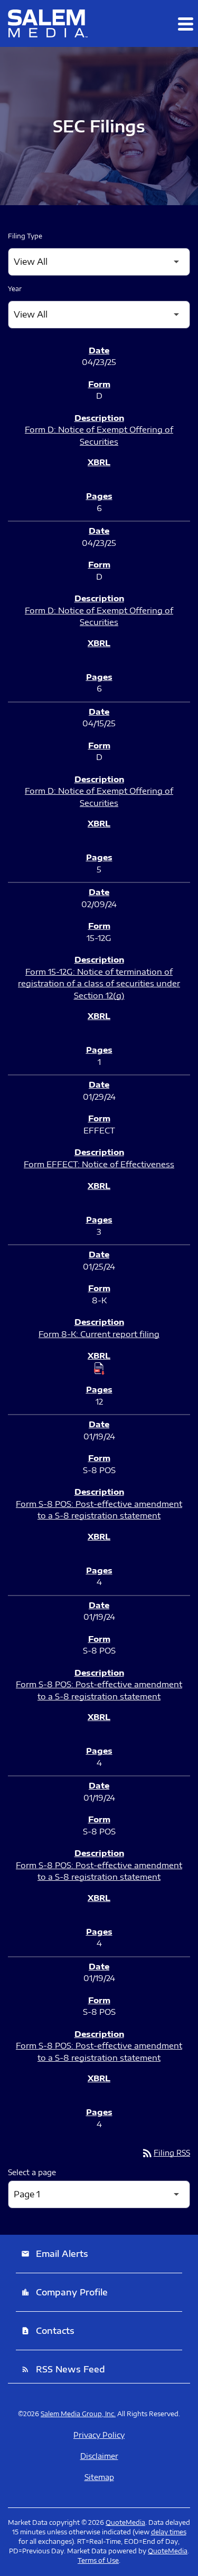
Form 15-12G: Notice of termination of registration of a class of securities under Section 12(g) (99, 983)
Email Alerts (55, 2254)
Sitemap (99, 2477)
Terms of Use (98, 2560)
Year (15, 289)
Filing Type (25, 236)
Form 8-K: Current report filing (99, 1334)
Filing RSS (166, 2153)
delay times (169, 2532)
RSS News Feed (63, 2369)
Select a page (32, 2172)
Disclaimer (99, 2456)
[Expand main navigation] (185, 24)
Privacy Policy (99, 2435)
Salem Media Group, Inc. (78, 2414)
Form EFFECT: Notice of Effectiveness (99, 1164)
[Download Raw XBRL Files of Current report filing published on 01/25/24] (99, 1368)
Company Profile (64, 2292)
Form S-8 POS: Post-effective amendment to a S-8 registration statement (99, 1510)
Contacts (48, 2331)
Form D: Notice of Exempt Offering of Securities (99, 435)
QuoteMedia (125, 2522)
